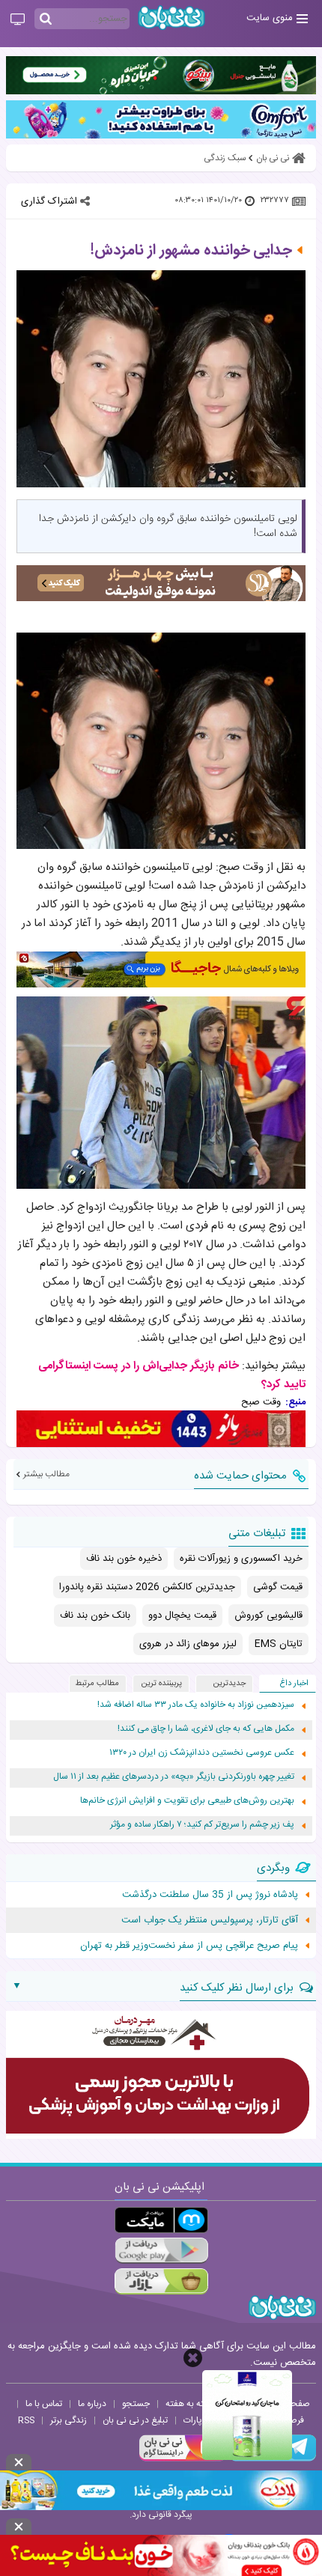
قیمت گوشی (278, 1587)
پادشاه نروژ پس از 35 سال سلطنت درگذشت (210, 1895)
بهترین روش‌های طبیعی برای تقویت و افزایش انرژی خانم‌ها (187, 1801)
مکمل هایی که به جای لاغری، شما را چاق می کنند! (206, 1729)
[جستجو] (46, 19)
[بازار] (161, 2281)
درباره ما (92, 2404)
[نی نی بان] (171, 18)
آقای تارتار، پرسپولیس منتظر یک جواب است (210, 1920)
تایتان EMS (279, 1644)
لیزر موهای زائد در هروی (188, 1644)
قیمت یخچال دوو (182, 1616)
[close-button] (193, 2358)
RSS (26, 2420)
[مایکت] (161, 2220)
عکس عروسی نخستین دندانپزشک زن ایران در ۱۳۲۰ (202, 1753)
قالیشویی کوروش (268, 1616)
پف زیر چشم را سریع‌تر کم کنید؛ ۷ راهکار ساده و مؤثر (202, 1825)
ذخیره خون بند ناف (124, 1559)
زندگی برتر (69, 2420)
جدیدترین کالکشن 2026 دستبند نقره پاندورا (147, 1587)
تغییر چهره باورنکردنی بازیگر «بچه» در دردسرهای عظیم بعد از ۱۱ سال (174, 1777)
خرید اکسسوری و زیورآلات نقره (241, 1559)
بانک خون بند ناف (95, 1616)
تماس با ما (44, 2404)
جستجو (136, 2404)
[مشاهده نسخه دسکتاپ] (18, 20)
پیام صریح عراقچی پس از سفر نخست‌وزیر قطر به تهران (189, 1946)
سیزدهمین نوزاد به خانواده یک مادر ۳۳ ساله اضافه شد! (196, 1705)
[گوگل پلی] (161, 2251)
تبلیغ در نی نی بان (135, 2420)
